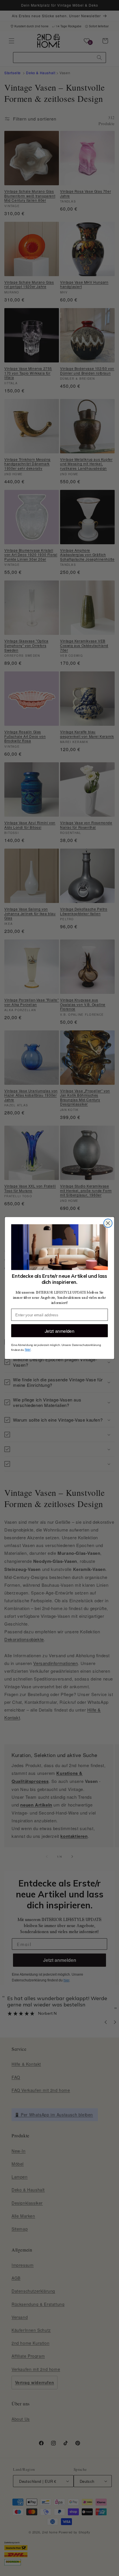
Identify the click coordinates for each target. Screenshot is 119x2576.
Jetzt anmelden (60, 1331)
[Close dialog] (108, 1223)
